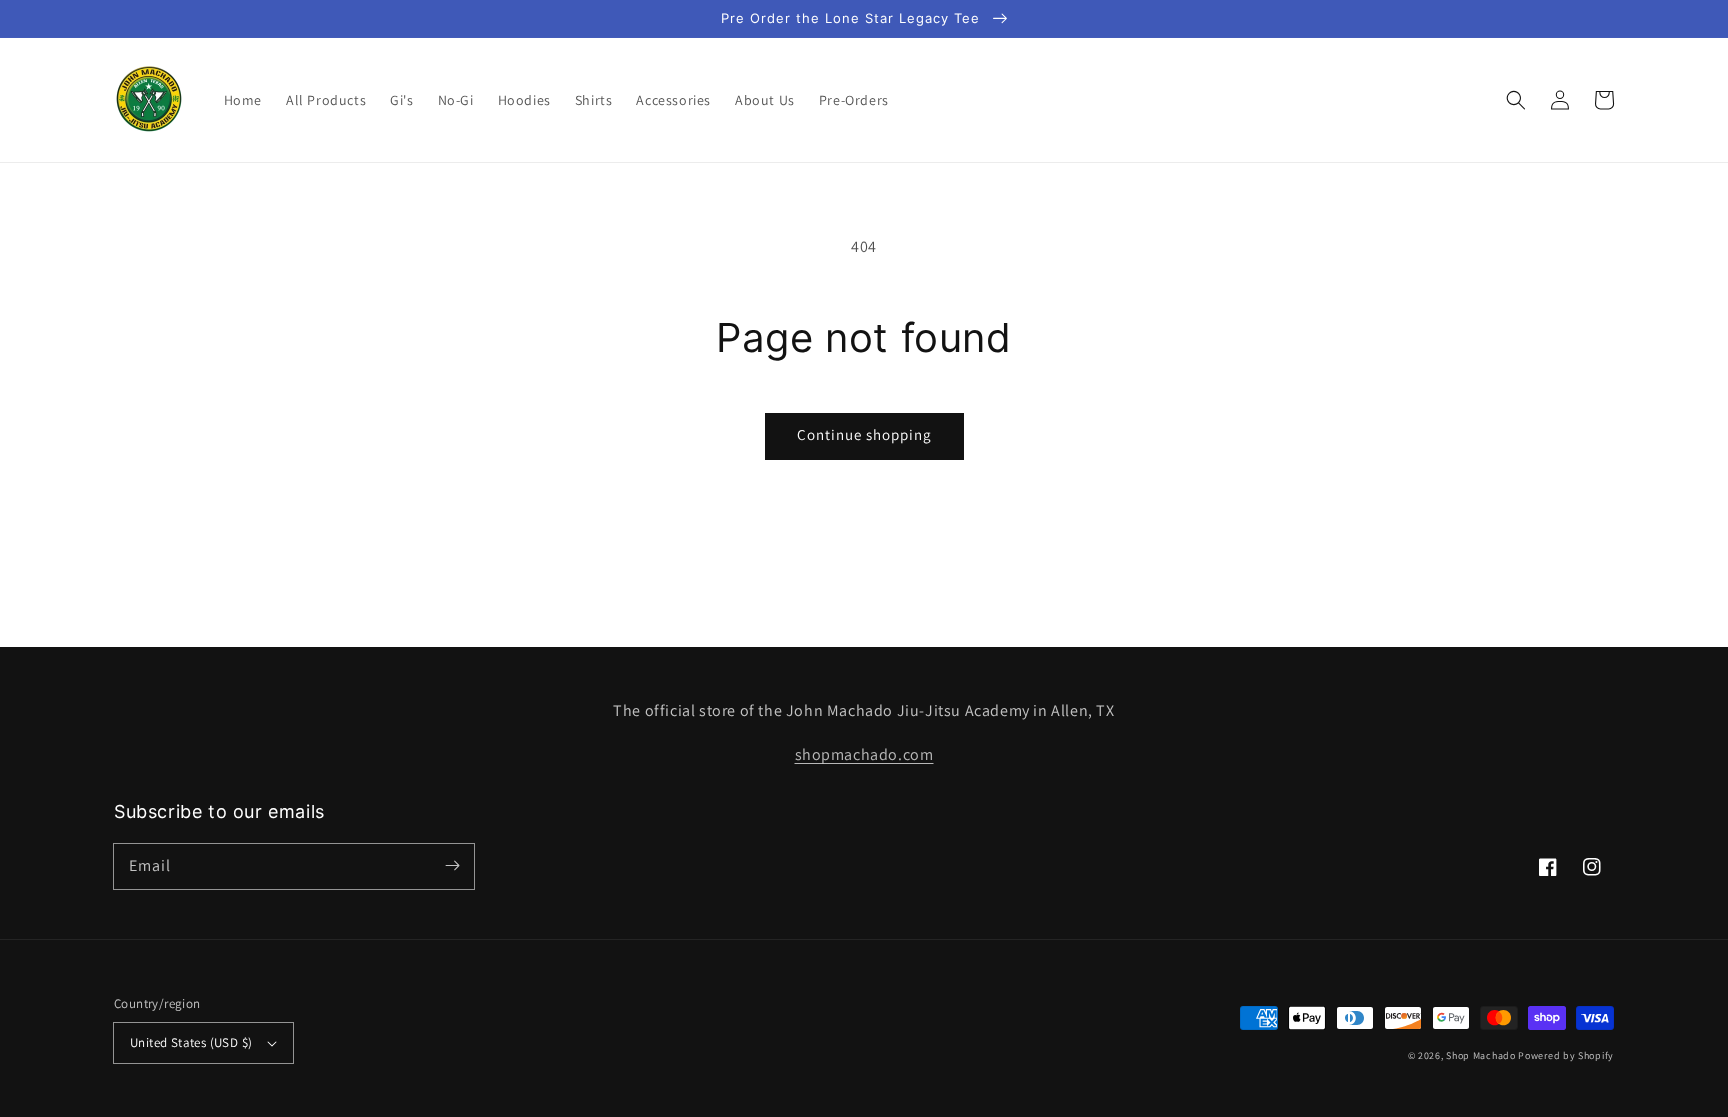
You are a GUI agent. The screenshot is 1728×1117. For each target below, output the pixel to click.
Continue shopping (864, 434)
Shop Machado (1480, 1055)
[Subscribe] (452, 866)
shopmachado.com (864, 754)
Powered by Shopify (1566, 1055)
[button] (1516, 100)
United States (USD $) (191, 1042)
